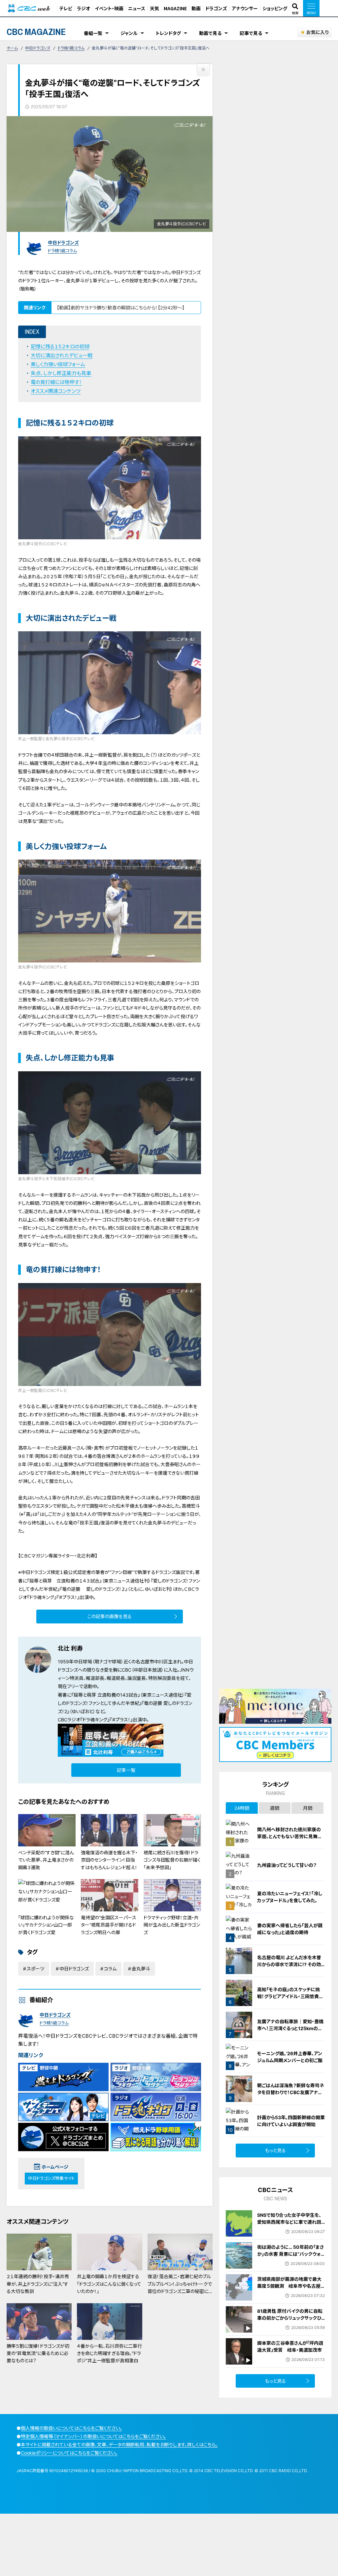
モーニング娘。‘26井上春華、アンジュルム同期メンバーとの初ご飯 (290, 2057)
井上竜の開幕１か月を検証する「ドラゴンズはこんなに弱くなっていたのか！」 (109, 2284)
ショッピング (275, 8)
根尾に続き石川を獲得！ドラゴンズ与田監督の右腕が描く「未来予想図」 (172, 1860)
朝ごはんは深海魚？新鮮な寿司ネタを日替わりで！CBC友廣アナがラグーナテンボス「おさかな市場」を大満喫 (291, 2096)
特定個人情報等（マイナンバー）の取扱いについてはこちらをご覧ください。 (93, 2436)
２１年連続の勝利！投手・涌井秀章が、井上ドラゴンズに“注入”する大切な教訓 (38, 2284)
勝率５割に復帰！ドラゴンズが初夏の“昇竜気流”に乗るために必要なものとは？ (38, 2353)
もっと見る (275, 2150)
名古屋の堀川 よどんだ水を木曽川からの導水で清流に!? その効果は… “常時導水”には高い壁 (289, 1964)
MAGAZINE (175, 8)
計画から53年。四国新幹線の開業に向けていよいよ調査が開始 (291, 2121)
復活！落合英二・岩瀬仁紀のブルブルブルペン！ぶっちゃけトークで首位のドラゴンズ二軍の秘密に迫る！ (180, 2287)
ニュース (137, 8)
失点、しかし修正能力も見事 (61, 373)
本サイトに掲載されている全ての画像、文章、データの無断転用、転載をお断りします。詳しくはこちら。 (119, 2445)
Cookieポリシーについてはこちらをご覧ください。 (69, 2453)
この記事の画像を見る (110, 1616)
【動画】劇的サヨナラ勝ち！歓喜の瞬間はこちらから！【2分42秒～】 (121, 308)
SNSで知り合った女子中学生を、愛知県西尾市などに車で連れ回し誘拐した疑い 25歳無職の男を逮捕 (289, 2225)
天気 (154, 8)
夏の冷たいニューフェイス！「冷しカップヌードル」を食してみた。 (290, 1897)
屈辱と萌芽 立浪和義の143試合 (106, 1695)
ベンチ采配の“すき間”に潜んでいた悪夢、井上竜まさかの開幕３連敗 (46, 1860)
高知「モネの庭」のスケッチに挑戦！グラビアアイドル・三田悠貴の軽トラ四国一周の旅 (290, 1996)
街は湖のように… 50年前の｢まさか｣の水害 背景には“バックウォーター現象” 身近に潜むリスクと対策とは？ (290, 2257)
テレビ (66, 8)
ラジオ (84, 8)
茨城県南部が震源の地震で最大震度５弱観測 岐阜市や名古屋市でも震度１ (289, 2286)
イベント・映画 (109, 8)
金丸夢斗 (141, 1969)
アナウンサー (245, 8)
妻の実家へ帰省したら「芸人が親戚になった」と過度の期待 (290, 1929)
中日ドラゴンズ (38, 48)
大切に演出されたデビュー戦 (62, 355)
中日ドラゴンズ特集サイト (51, 2178)
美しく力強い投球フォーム (58, 364)
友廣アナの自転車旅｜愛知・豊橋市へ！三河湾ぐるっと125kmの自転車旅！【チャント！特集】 (290, 2028)
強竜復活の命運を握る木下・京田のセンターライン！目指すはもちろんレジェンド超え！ (109, 1860)
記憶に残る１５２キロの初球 (60, 346)
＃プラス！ (121, 1720)
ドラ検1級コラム (71, 48)
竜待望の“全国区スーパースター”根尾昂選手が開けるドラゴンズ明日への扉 (109, 1925)
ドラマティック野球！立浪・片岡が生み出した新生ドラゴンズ (172, 1925)
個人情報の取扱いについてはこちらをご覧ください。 (71, 2428)
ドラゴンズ (216, 8)
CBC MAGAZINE (36, 32)
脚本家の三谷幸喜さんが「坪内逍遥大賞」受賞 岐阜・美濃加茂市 (290, 2346)
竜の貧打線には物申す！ (56, 382)
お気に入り (317, 32)
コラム (110, 1969)
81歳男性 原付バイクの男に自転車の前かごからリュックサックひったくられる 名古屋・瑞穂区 (291, 2318)
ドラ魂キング (95, 1720)
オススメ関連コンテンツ (56, 391)
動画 (196, 8)
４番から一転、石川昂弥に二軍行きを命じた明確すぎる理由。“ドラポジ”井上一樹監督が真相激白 (109, 2353)
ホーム (12, 48)
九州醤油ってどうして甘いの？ (287, 1865)
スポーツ (35, 1969)
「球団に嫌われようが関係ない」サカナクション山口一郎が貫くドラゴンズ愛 (46, 1925)
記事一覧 (126, 1770)
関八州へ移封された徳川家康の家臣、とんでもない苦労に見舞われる (290, 1836)
